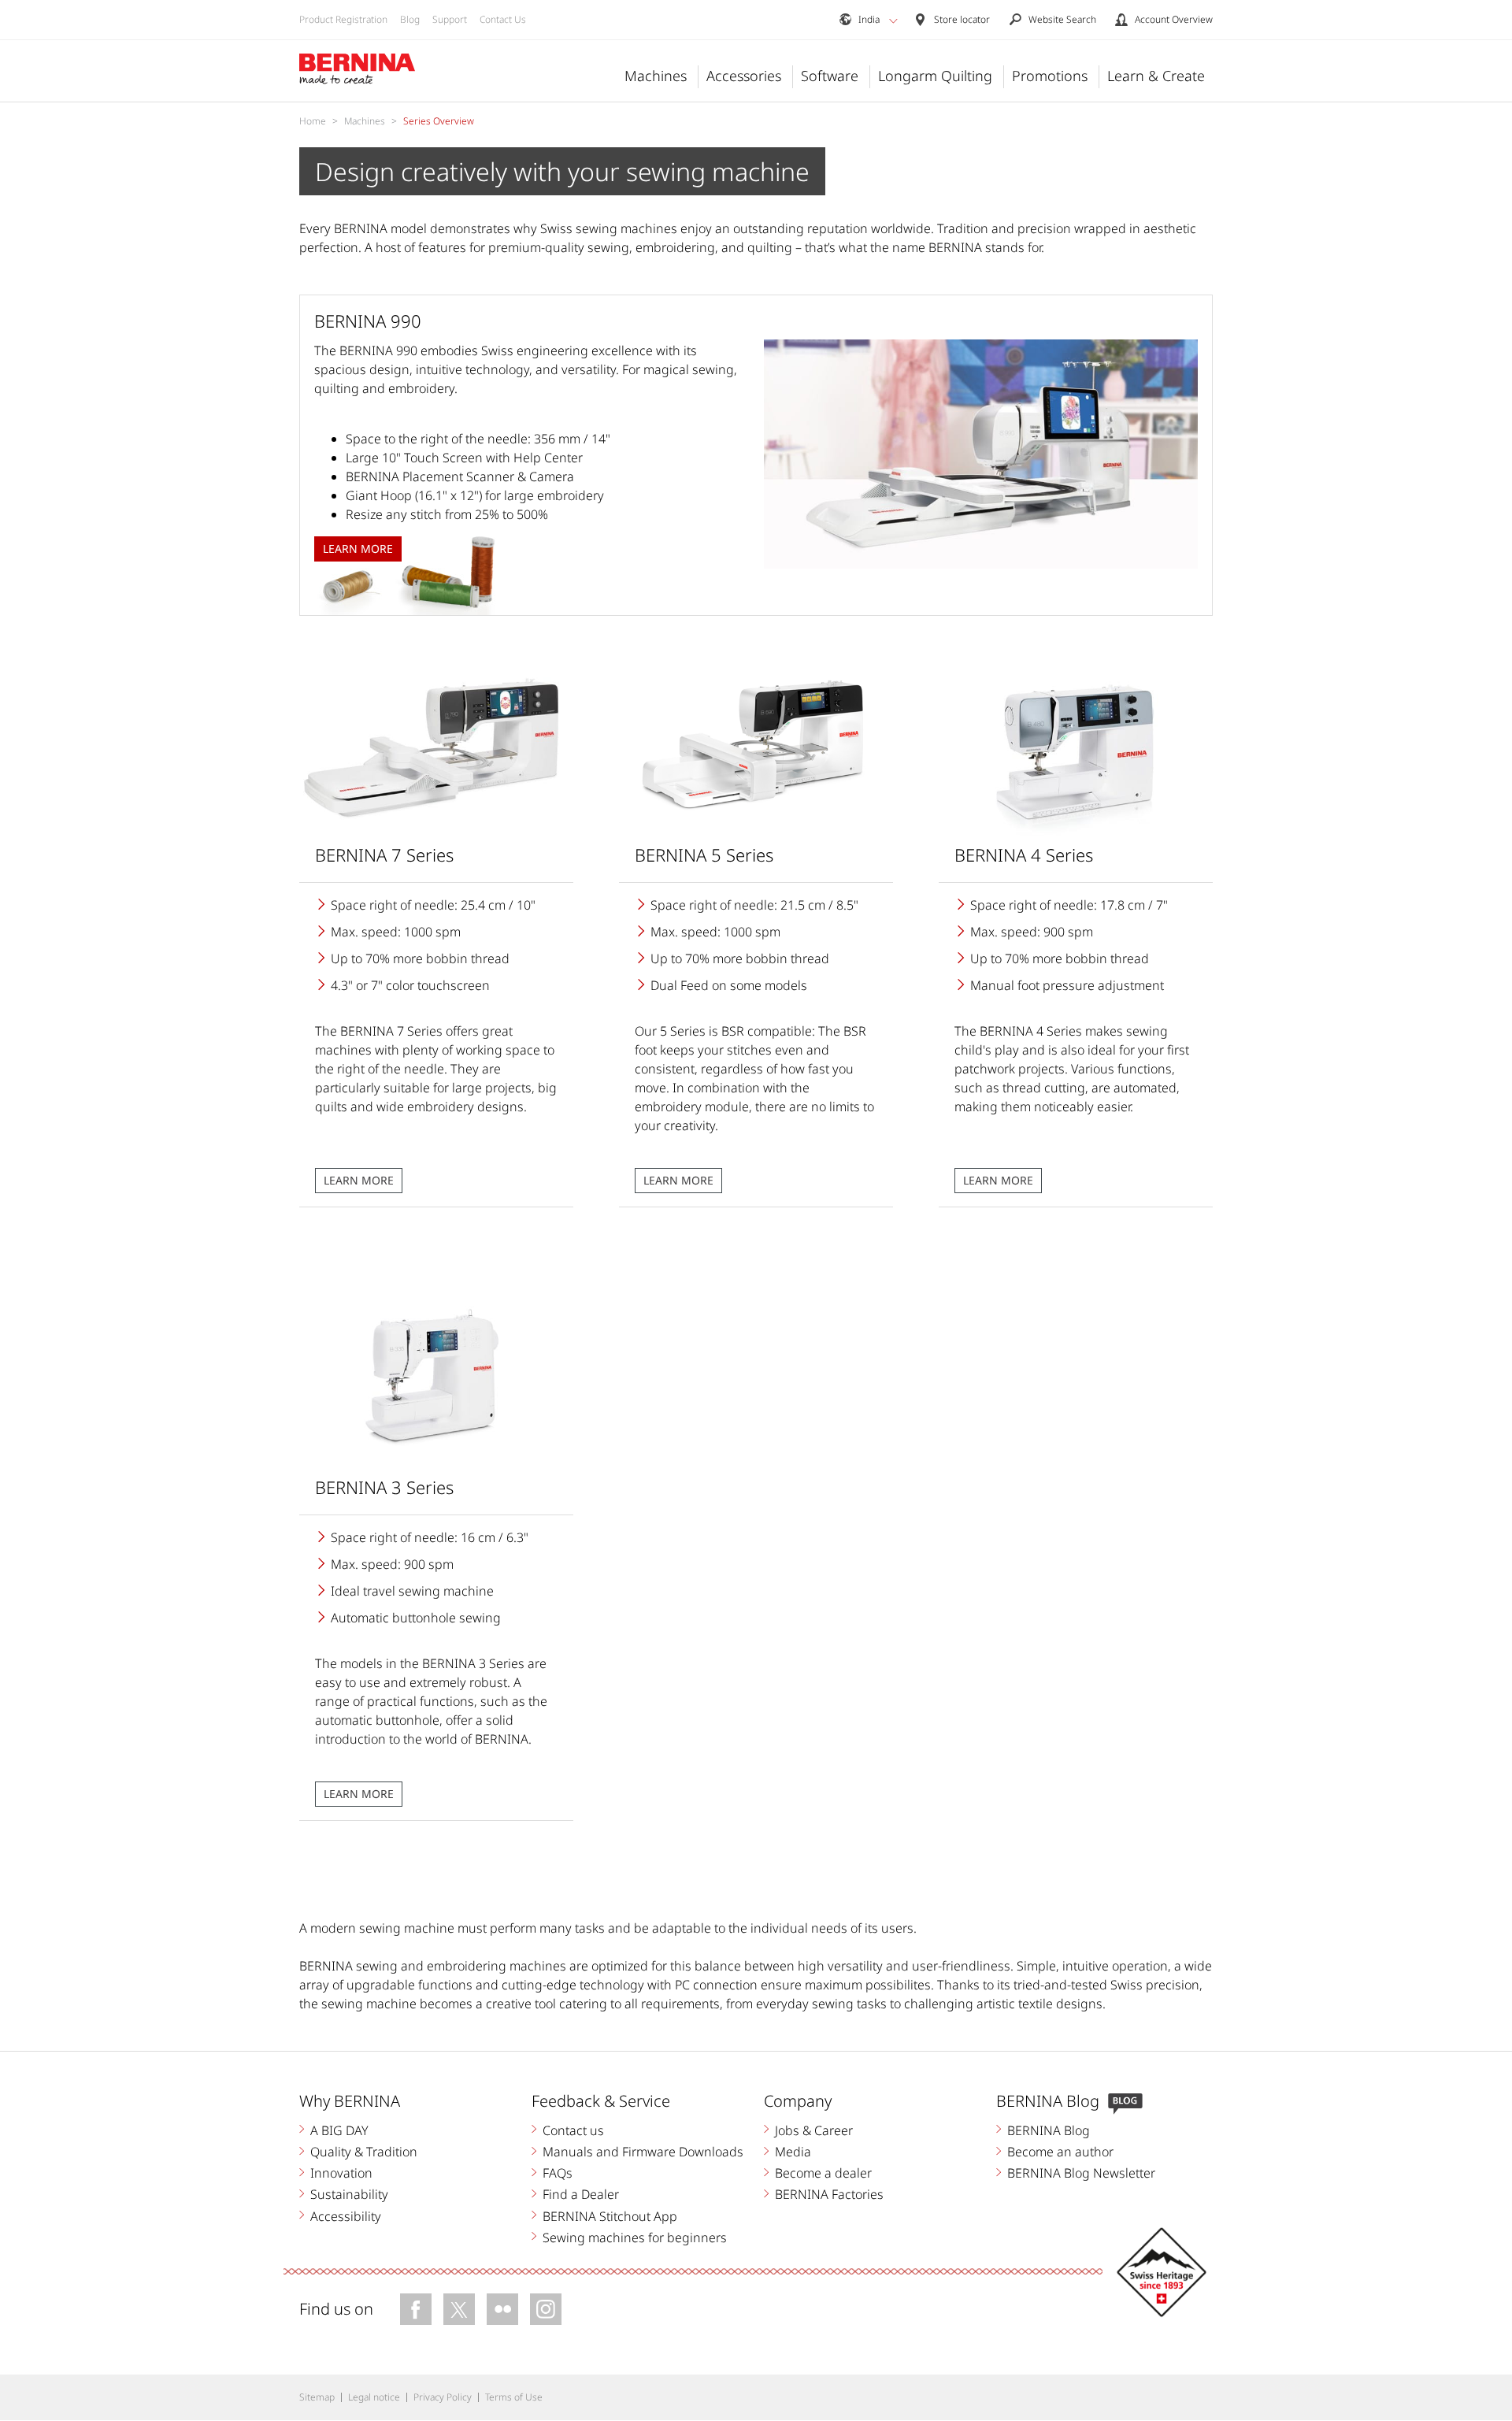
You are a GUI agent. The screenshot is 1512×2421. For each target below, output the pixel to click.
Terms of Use (514, 2397)
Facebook (416, 2309)
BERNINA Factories (829, 2194)
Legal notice (374, 2397)
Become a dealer (823, 2173)
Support (450, 19)
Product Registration (343, 19)
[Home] (358, 69)
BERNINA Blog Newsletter (1081, 2173)
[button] (893, 20)
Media (793, 2152)
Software (830, 76)
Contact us (573, 2130)
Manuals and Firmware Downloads (643, 2152)
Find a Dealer (581, 2194)
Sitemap (317, 2397)
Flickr (502, 2309)
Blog (410, 19)
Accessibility (346, 2216)
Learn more (359, 1180)
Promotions (1050, 76)
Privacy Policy (443, 2397)
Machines (656, 76)
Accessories (744, 76)
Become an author (1060, 2152)
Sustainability (349, 2194)
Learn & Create (1156, 76)
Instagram (546, 2309)
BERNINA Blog (1049, 2130)
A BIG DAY (339, 2130)
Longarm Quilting (935, 76)
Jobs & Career (814, 2130)
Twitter (459, 2309)
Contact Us (503, 19)
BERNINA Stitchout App (610, 2216)
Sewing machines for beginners (635, 2237)
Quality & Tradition (364, 2152)
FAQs (558, 2173)
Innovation (341, 2173)
